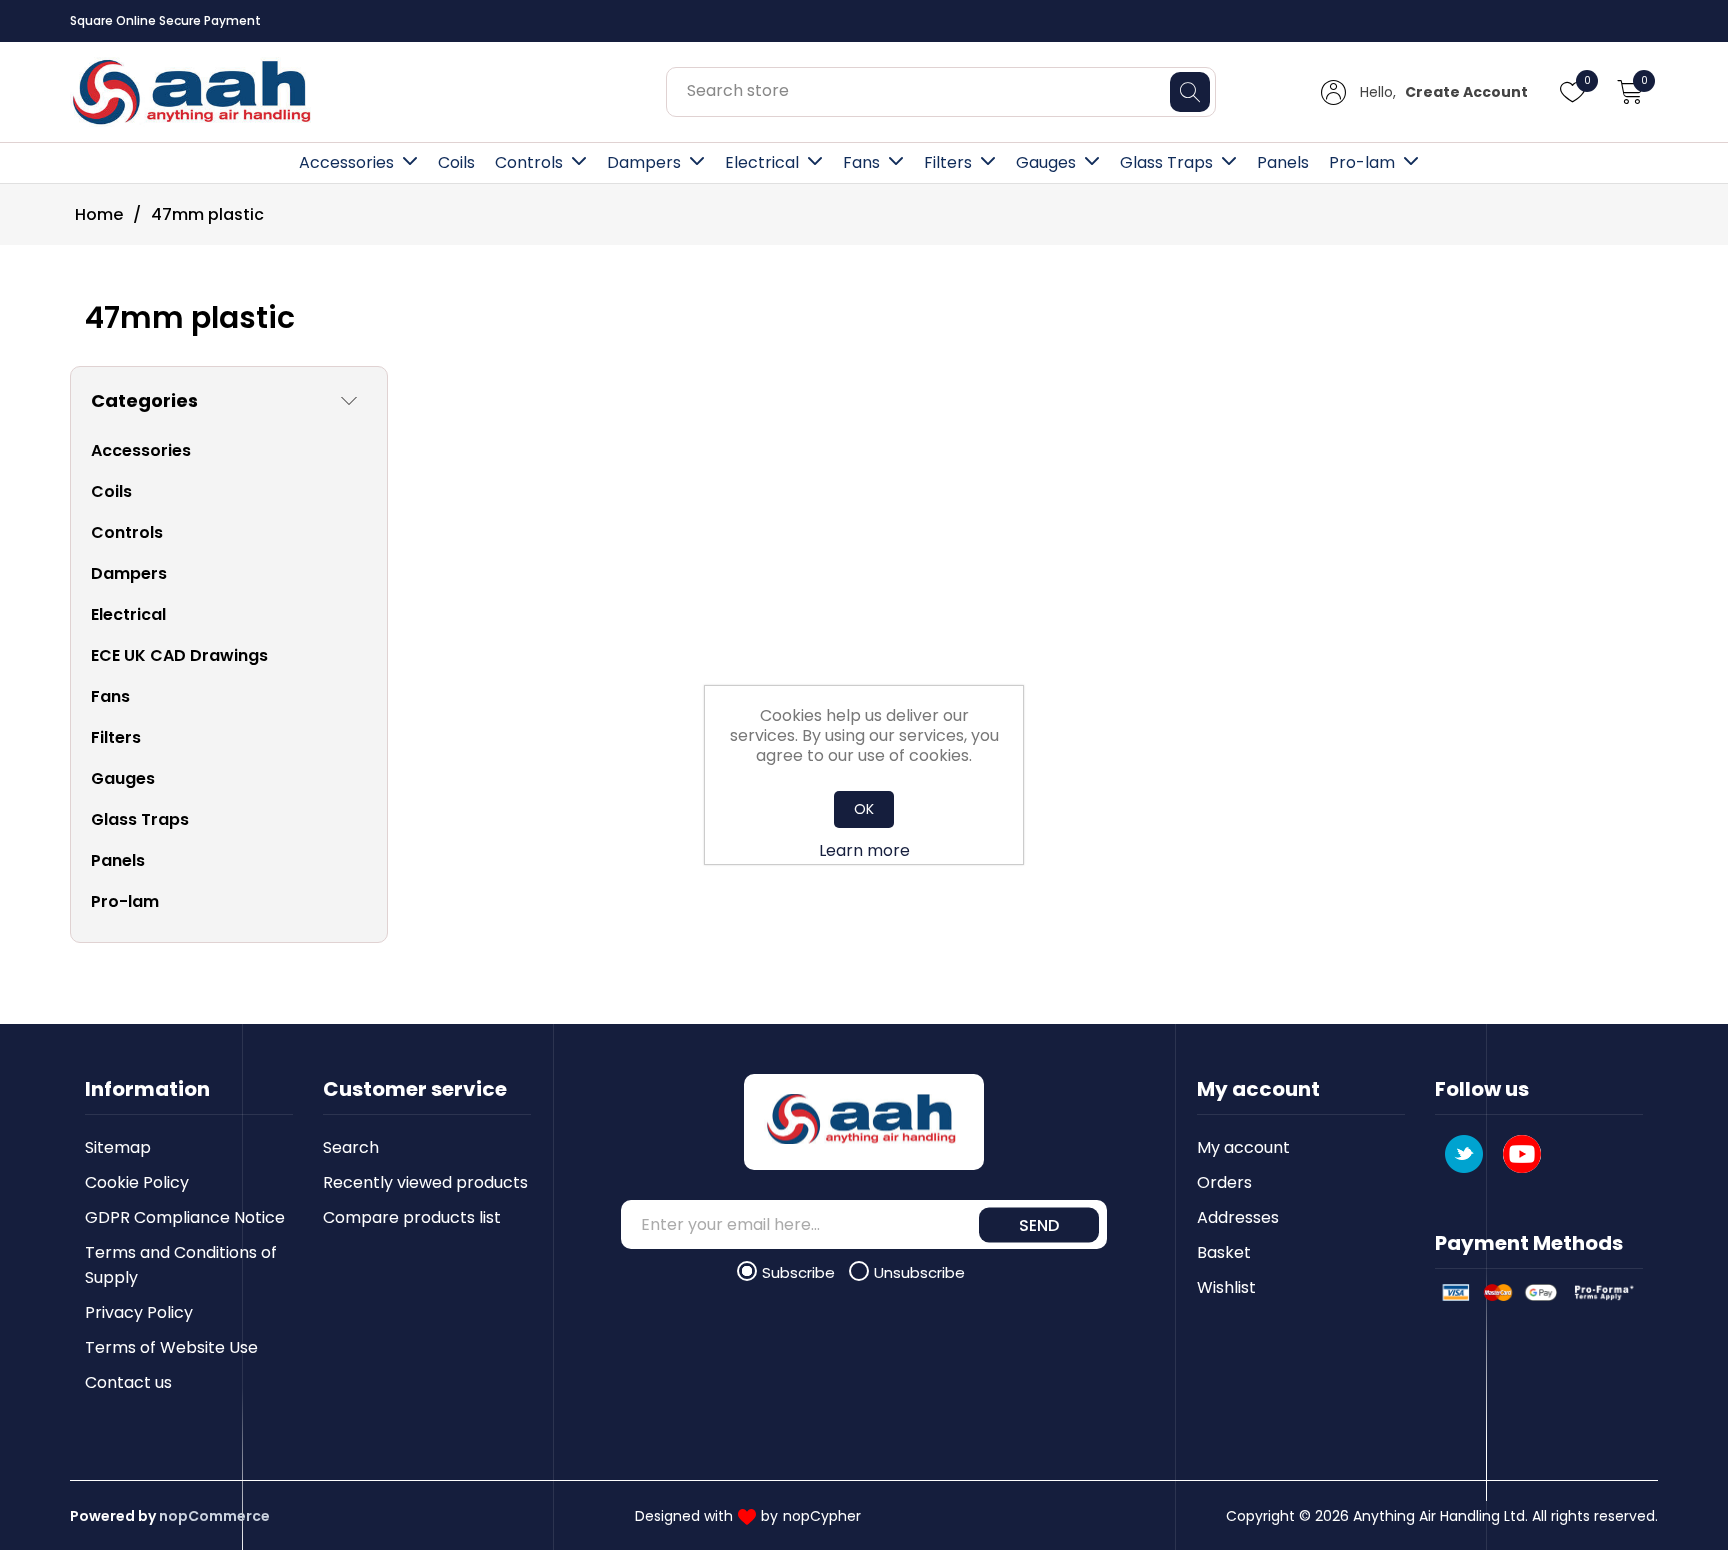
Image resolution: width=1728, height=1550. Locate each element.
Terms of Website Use (171, 1347)
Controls (529, 162)
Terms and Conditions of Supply (181, 1265)
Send (1039, 1224)
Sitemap (118, 1147)
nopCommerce (214, 1516)
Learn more (864, 850)
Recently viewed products (425, 1182)
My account (1243, 1147)
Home (99, 214)
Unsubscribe (919, 1272)
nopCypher (822, 1516)
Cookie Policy (137, 1182)
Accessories (346, 162)
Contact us (128, 1382)
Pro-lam (1362, 162)
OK (864, 809)
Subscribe (800, 1272)
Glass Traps (1166, 162)
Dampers (644, 162)
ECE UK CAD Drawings (179, 655)
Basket (1224, 1252)
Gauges (1046, 162)
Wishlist (1226, 1287)
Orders (1224, 1182)
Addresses (1238, 1217)
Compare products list (412, 1217)
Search (351, 1147)
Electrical (762, 162)
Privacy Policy (139, 1312)
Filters (948, 162)
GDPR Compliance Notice (185, 1217)
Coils (456, 162)
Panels (1283, 162)
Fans (861, 162)
